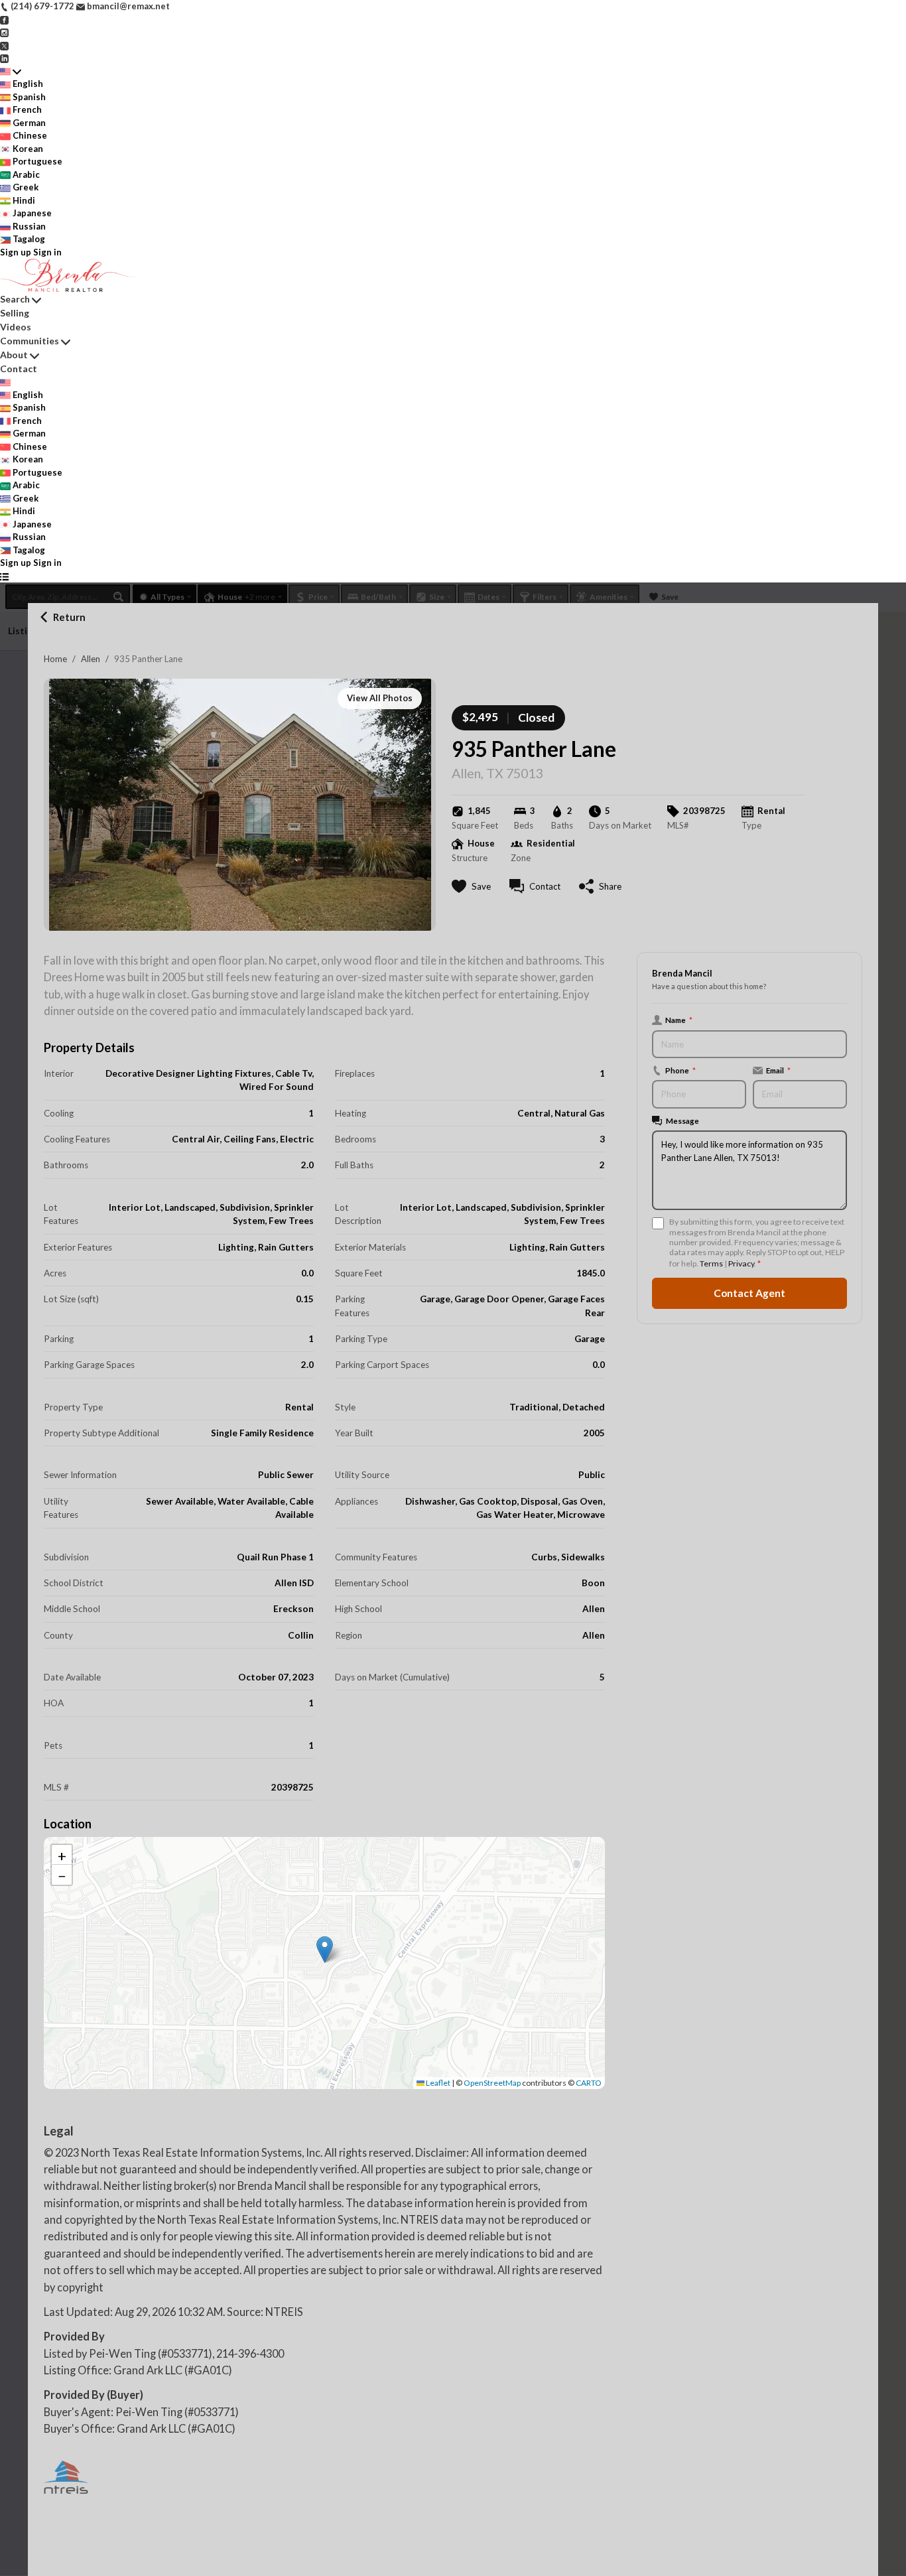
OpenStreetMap (492, 2083)
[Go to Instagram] (4, 32)
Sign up (16, 252)
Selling (15, 313)
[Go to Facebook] (4, 19)
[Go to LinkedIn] (4, 58)
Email (778, 1070)
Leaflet (437, 2083)
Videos (16, 327)
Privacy (741, 1263)
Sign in (47, 252)
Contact (19, 369)
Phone (680, 1070)
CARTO (589, 2083)
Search (15, 299)
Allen (91, 659)
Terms (711, 1263)
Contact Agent (749, 1293)
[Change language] (11, 72)
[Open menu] (4, 576)
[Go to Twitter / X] (4, 45)
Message (682, 1120)
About (14, 355)
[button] (325, 1949)
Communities (30, 341)
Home (55, 659)
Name (679, 1020)
